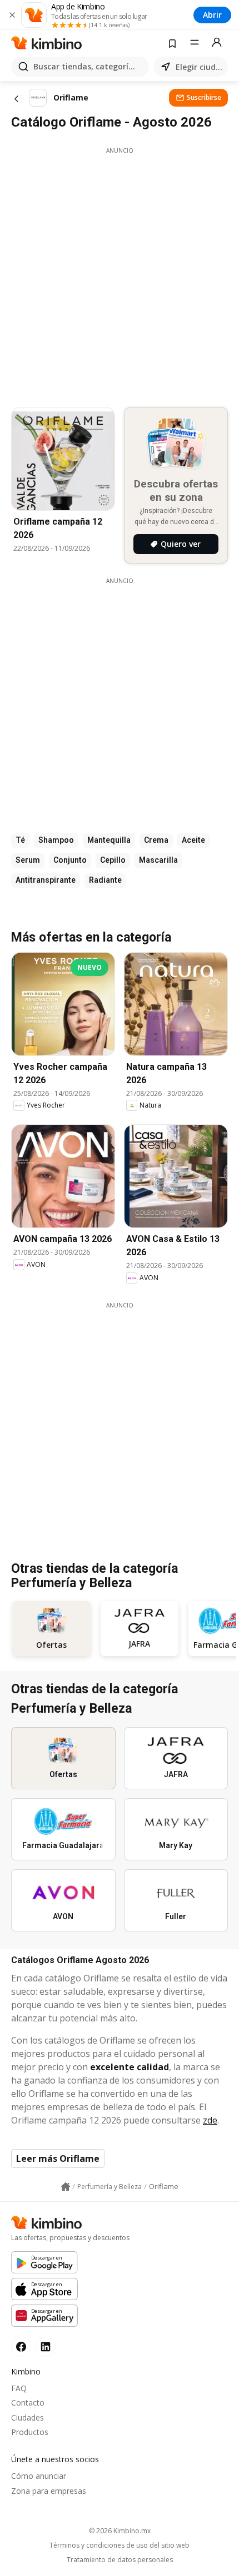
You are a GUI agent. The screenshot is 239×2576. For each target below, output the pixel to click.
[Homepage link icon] (66, 2187)
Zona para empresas (49, 2491)
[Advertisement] (120, 274)
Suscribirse (204, 97)
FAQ (19, 2388)
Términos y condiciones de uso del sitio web (120, 2545)
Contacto (28, 2403)
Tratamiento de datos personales (120, 2560)
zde (210, 2120)
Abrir (212, 15)
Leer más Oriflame (58, 2159)
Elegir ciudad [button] (200, 67)
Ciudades (28, 2417)
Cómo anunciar (39, 2476)
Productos (30, 2432)
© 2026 (120, 2531)
